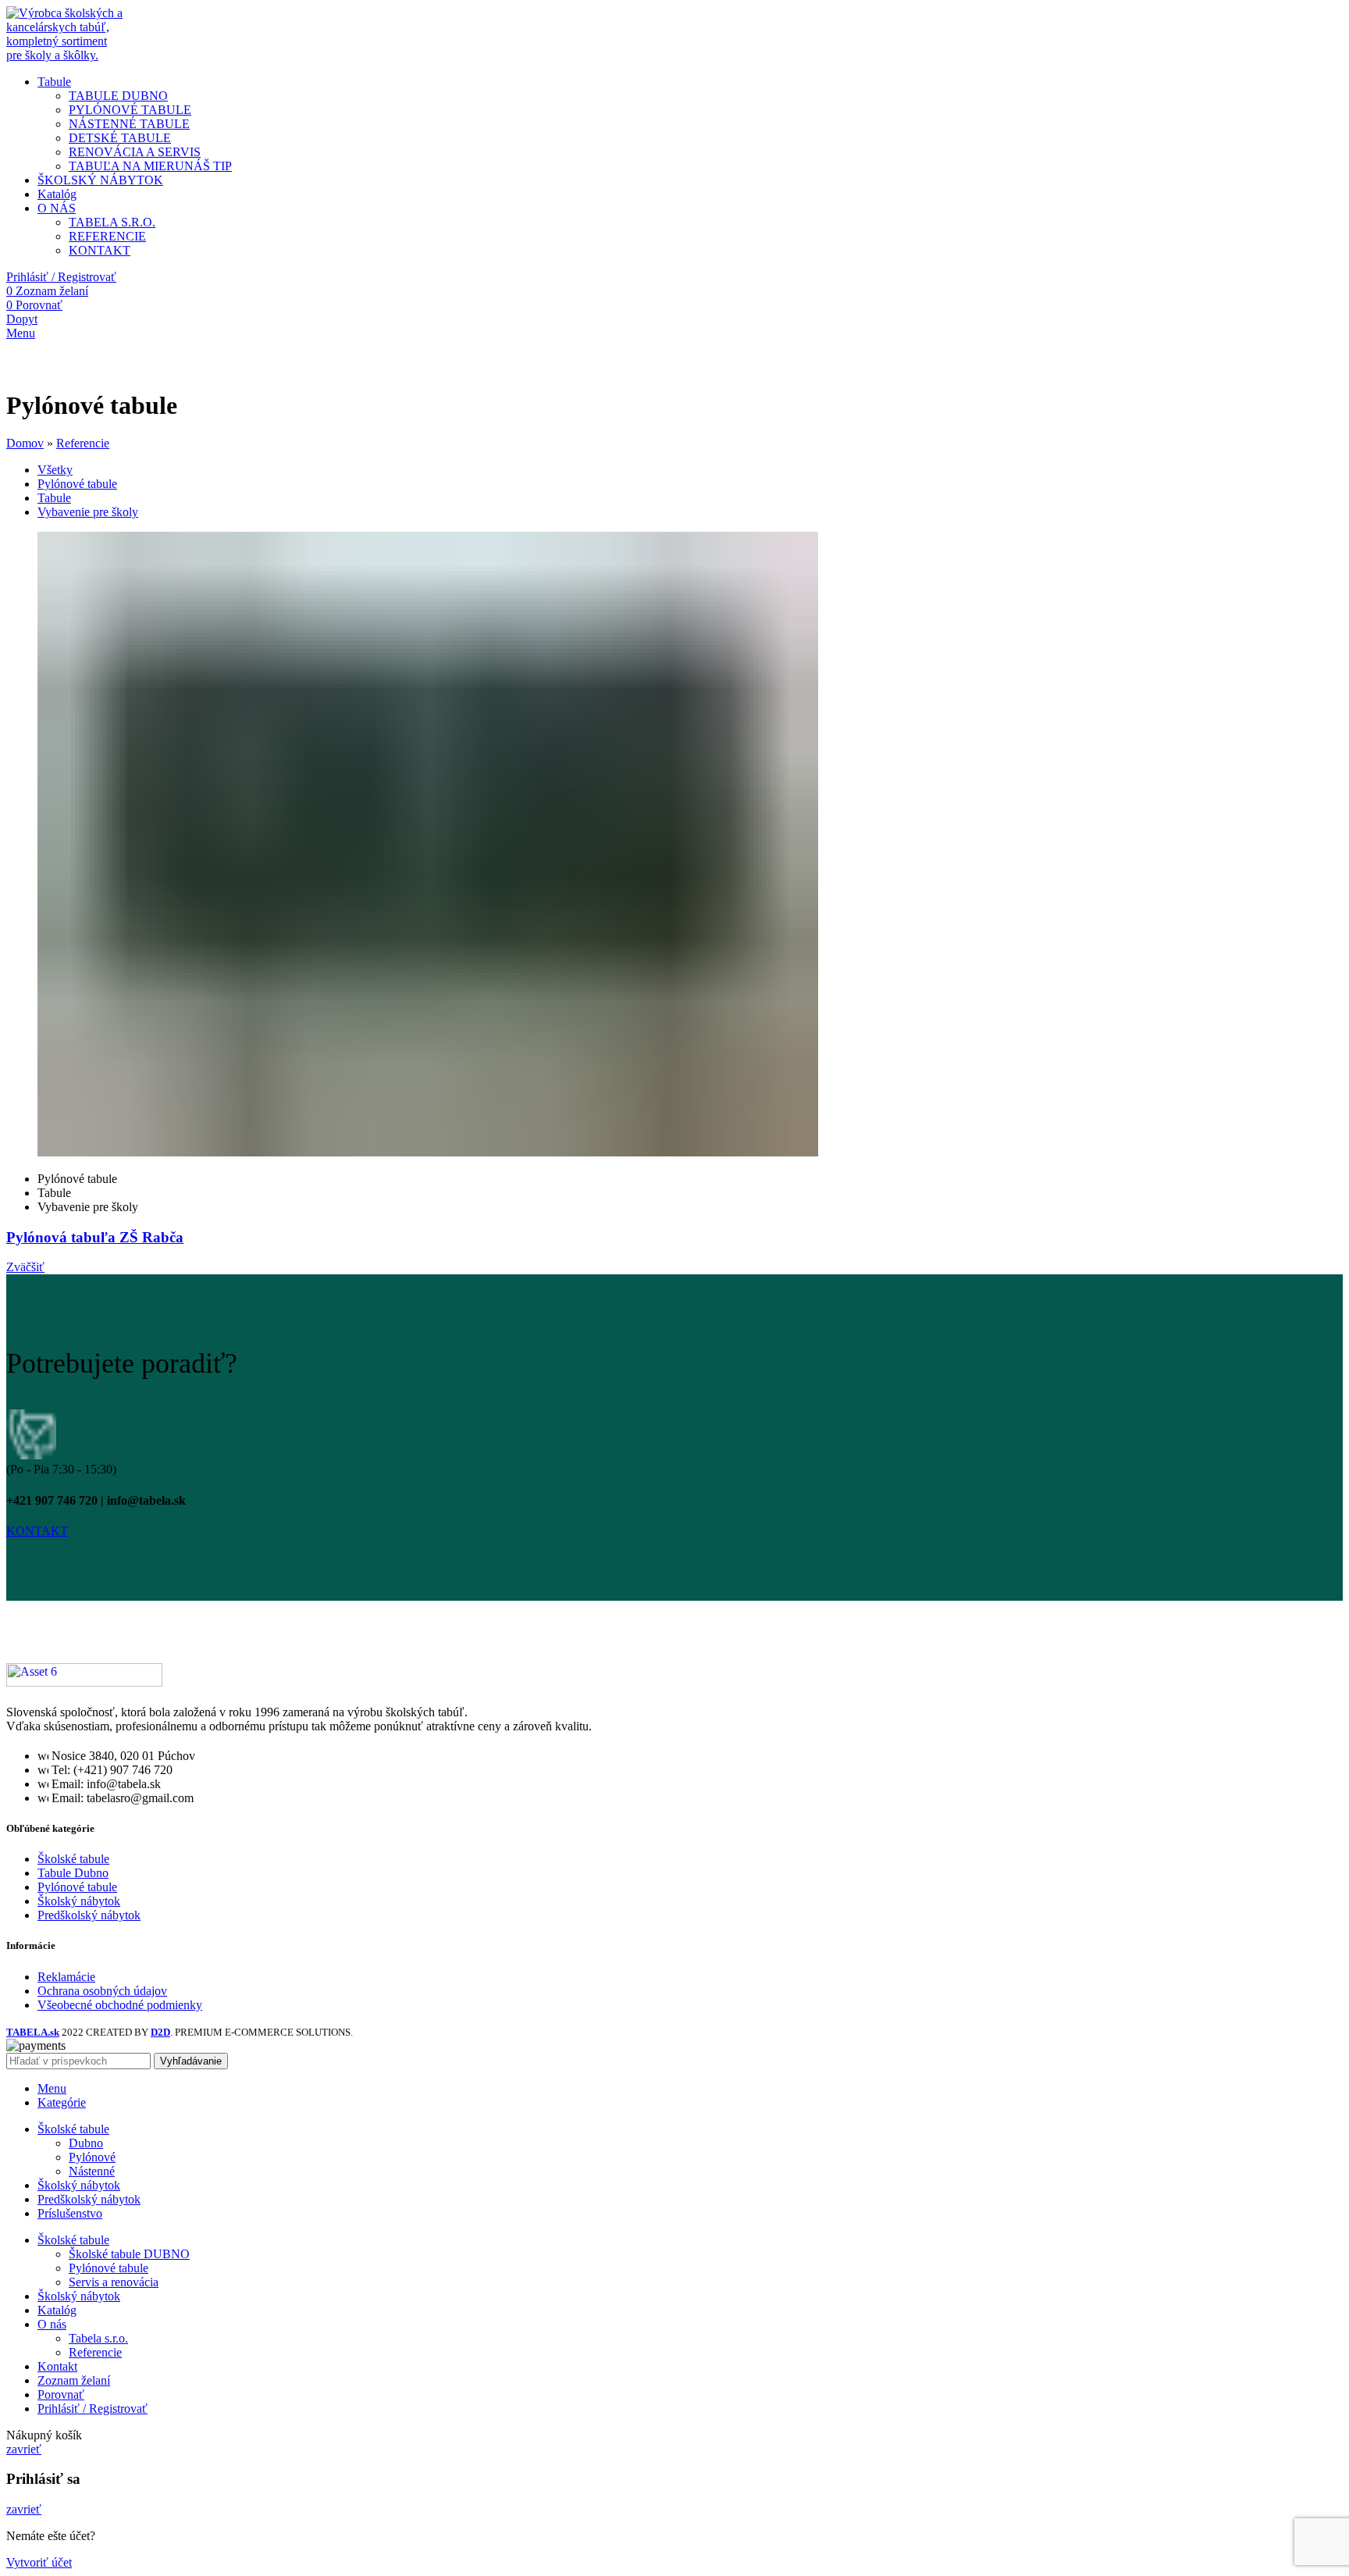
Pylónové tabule (77, 1887)
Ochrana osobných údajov (102, 1991)
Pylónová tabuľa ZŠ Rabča (95, 1237)
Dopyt (22, 319)
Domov (25, 443)
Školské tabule (73, 1859)
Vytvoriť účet (39, 2562)
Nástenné (92, 2171)
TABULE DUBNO (118, 96)
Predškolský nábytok (89, 1915)
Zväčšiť (25, 1267)
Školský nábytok (79, 1901)
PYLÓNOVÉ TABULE (130, 110)
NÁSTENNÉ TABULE (129, 124)
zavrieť (24, 2449)
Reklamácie (66, 1977)
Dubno (86, 2143)
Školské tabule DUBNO (129, 2254)
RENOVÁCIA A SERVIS (135, 152)
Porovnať (61, 2394)
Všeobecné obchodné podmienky (120, 2005)
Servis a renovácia (114, 2282)
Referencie (83, 443)
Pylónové (92, 2157)
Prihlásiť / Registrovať (93, 2409)
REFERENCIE (107, 236)
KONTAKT (100, 250)
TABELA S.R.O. (112, 222)
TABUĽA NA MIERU (150, 166)
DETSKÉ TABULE (120, 138)
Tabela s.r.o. (98, 2338)
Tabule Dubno (73, 1873)
